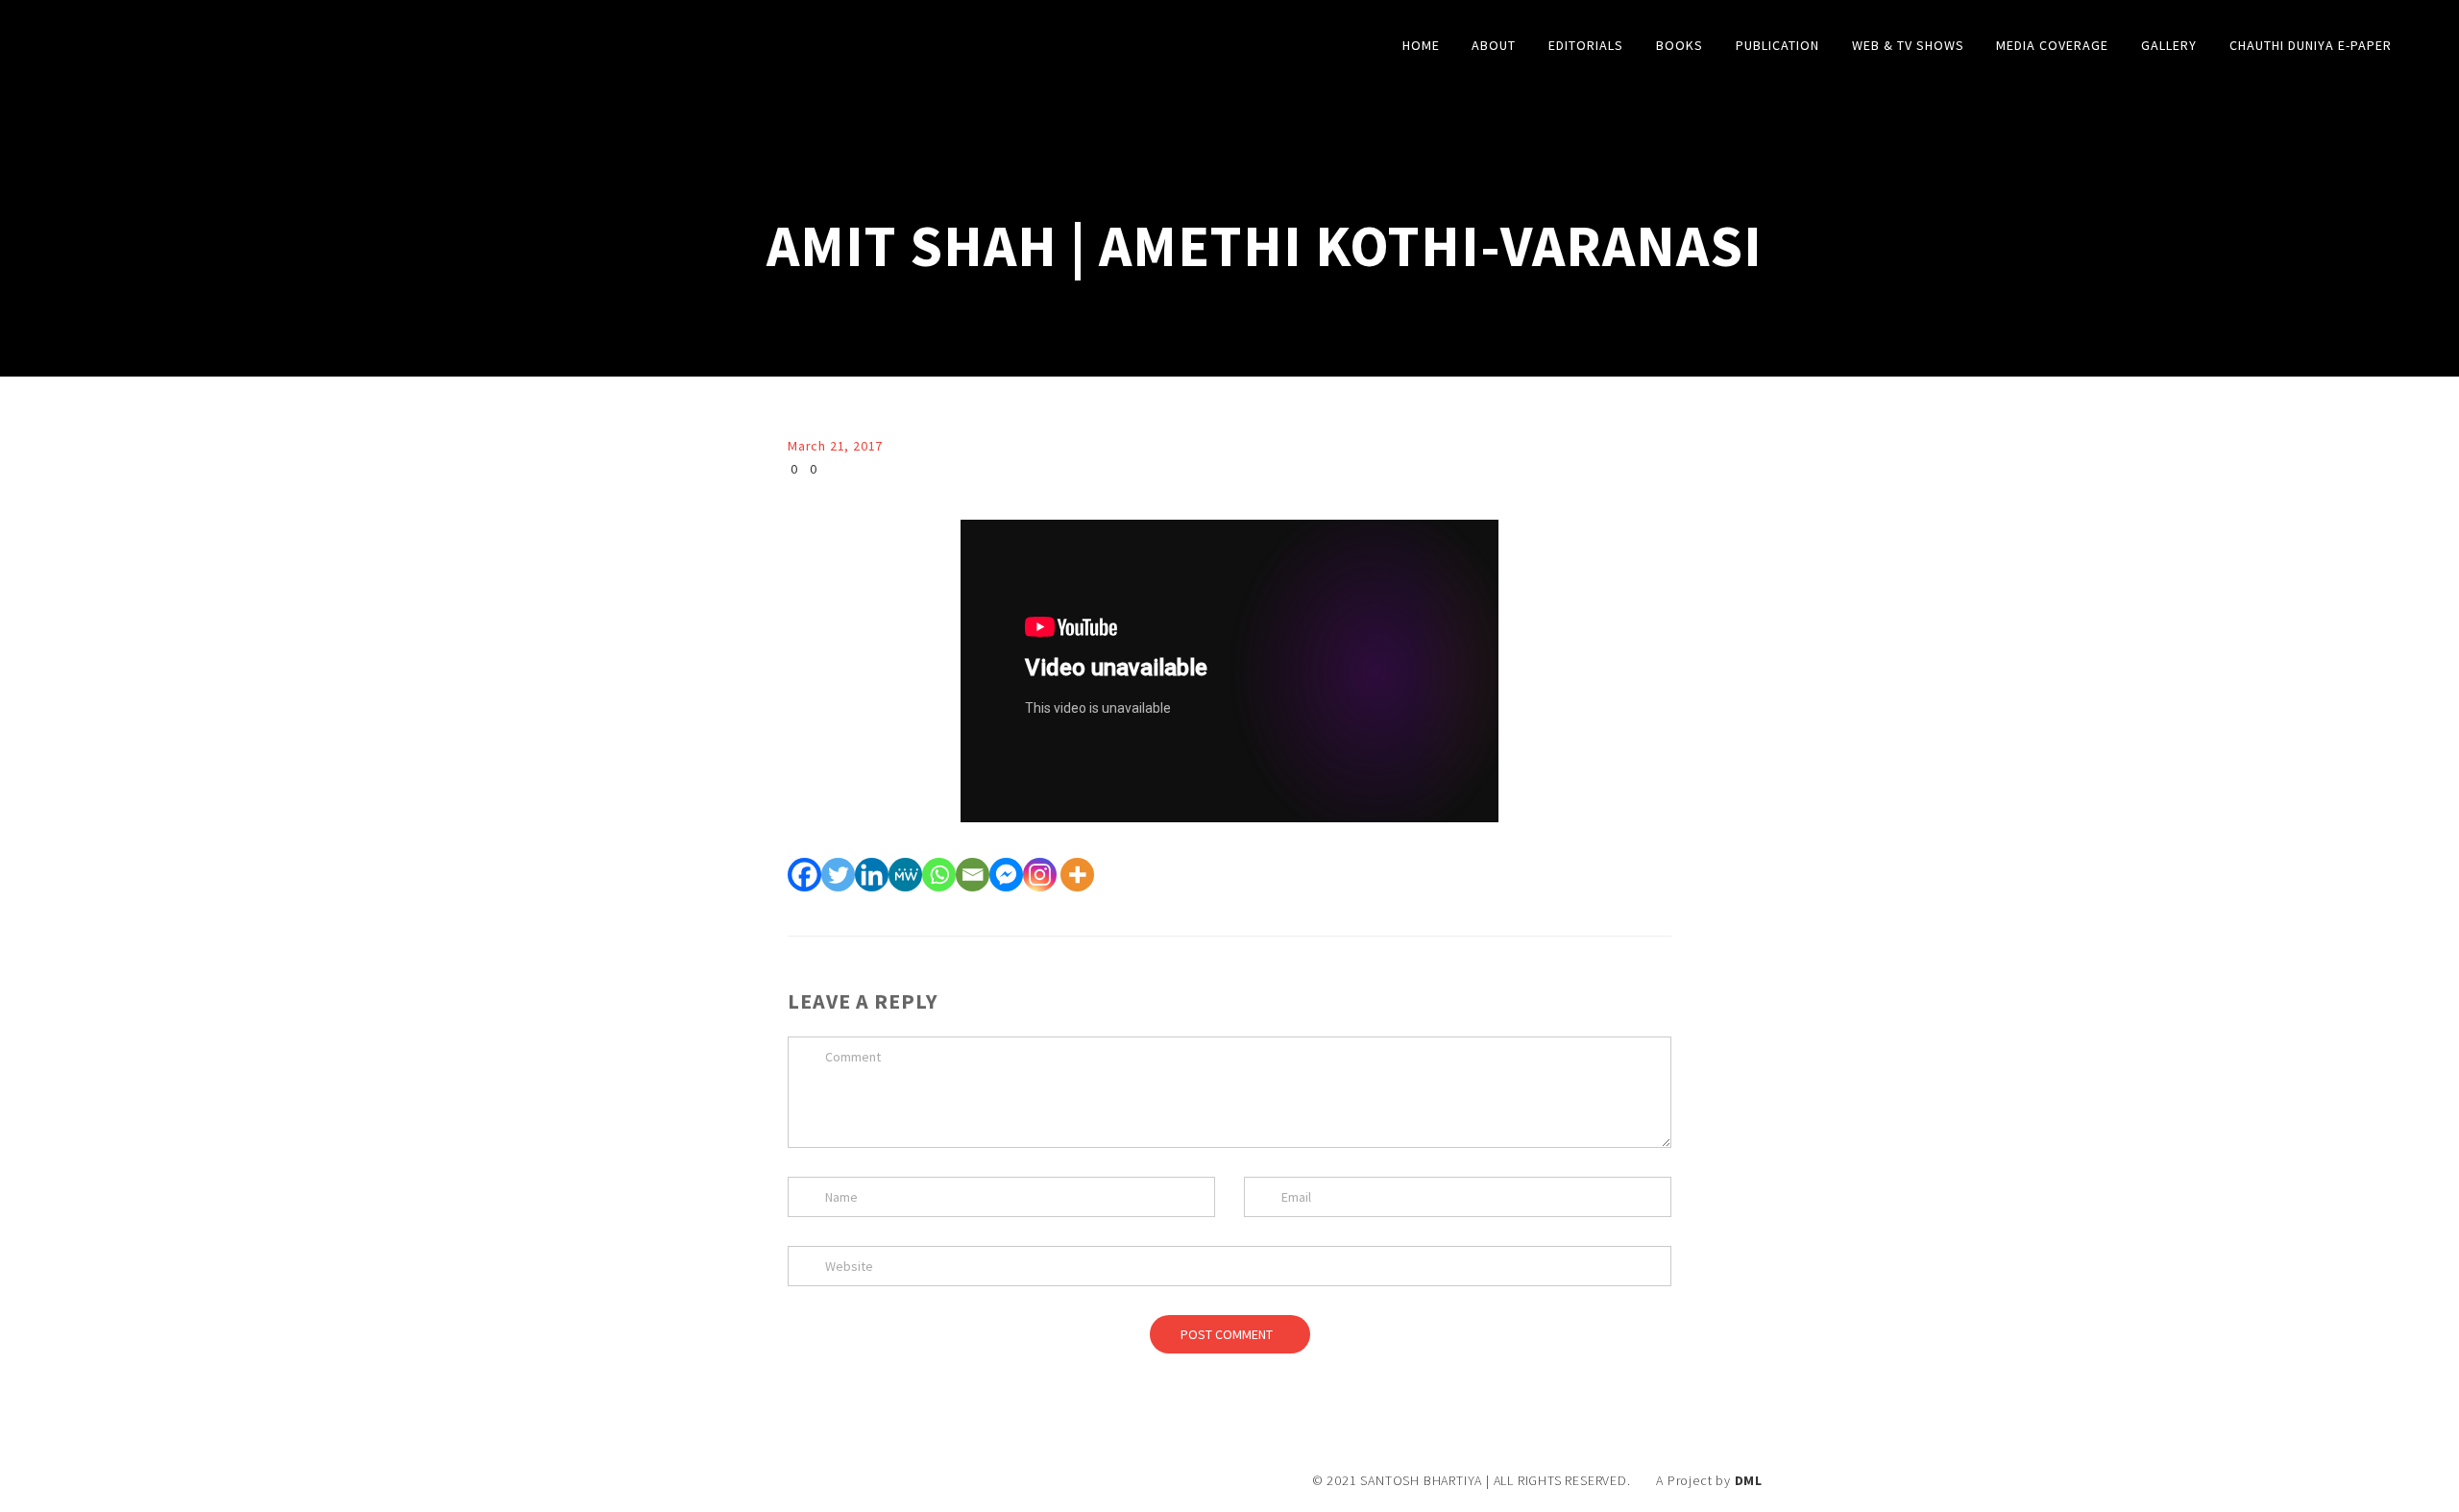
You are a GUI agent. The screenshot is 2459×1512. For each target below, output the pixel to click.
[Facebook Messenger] (1006, 875)
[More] (1077, 875)
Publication (1777, 45)
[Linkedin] (872, 875)
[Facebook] (804, 875)
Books (1680, 45)
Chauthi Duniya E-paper (2311, 45)
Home (1421, 45)
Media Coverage (2052, 45)
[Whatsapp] (939, 875)
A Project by (1709, 1480)
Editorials (1586, 45)
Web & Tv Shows (1908, 45)
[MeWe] (905, 875)
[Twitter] (838, 875)
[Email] (973, 875)
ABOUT (1494, 45)
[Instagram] (1040, 875)
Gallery (2169, 45)
